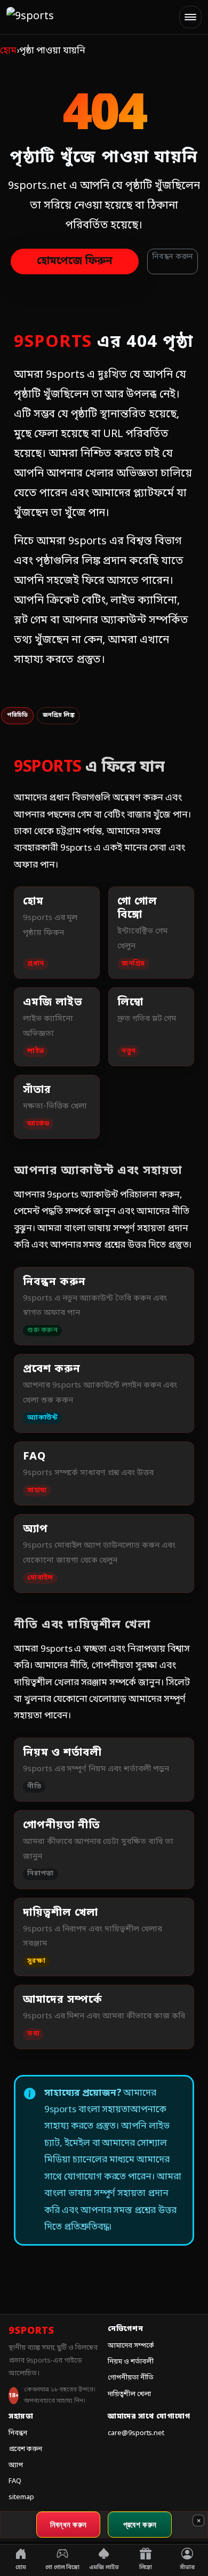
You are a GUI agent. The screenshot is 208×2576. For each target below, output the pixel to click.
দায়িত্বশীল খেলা (129, 2394)
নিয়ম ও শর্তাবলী (131, 2362)
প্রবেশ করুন (25, 2449)
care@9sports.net (136, 2433)
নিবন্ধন (18, 2433)
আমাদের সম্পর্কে (131, 2346)
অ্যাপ (16, 2465)
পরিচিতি (17, 715)
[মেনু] (190, 17)
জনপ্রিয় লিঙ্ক (59, 715)
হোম (8, 51)
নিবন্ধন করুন (173, 257)
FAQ (15, 2481)
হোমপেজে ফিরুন (75, 261)
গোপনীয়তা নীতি (131, 2378)
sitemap (21, 2497)
